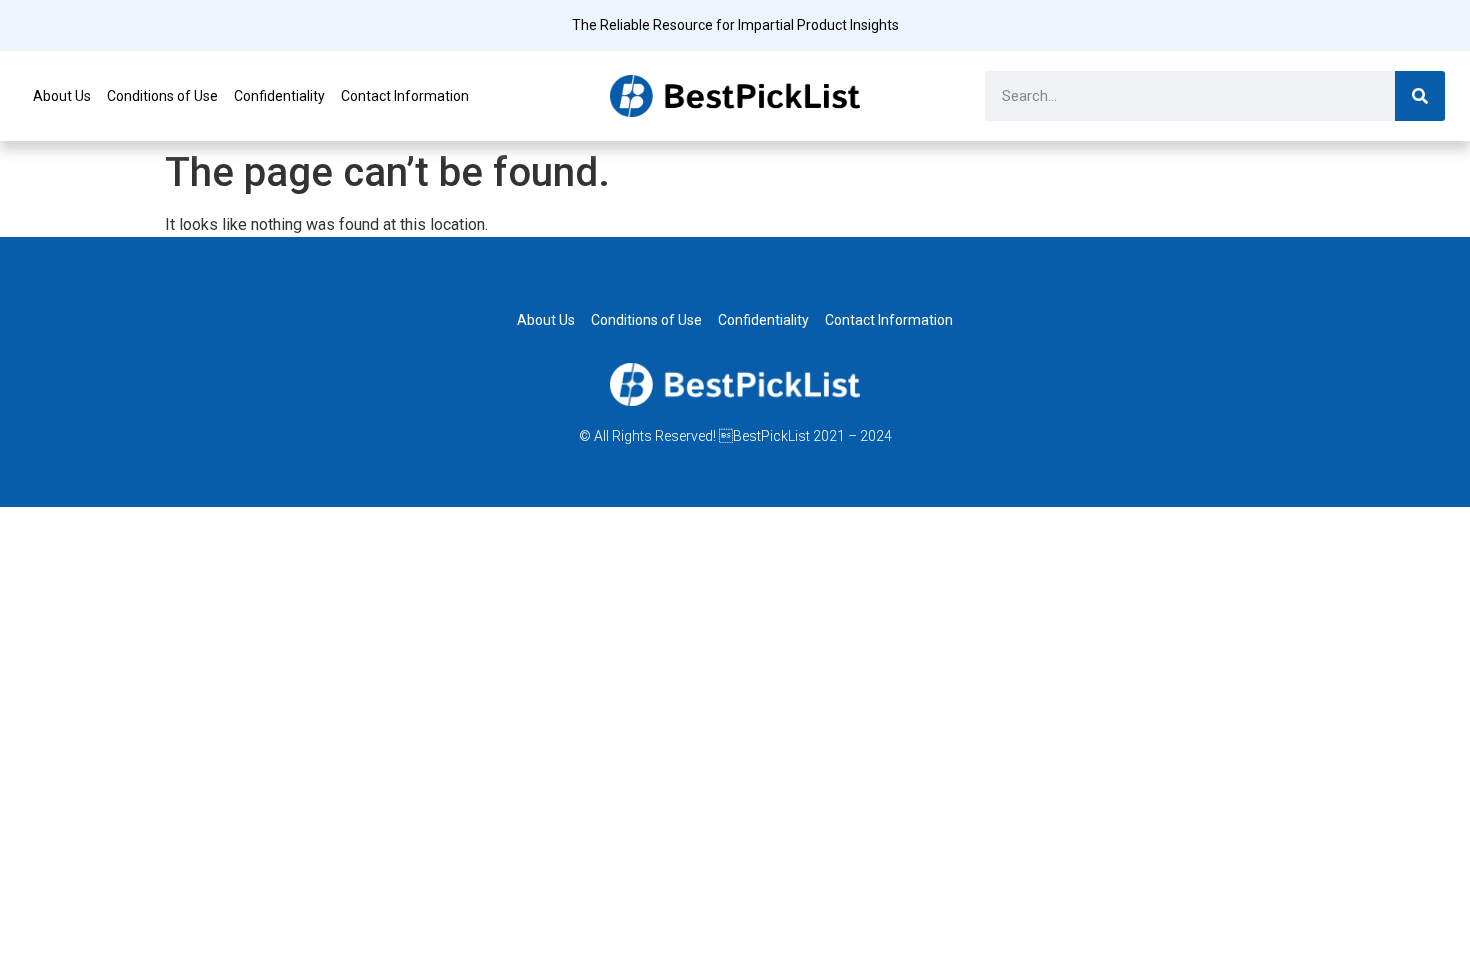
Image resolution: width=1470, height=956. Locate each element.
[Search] (1420, 96)
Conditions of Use (162, 96)
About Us (62, 96)
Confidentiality (279, 96)
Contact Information (405, 96)
